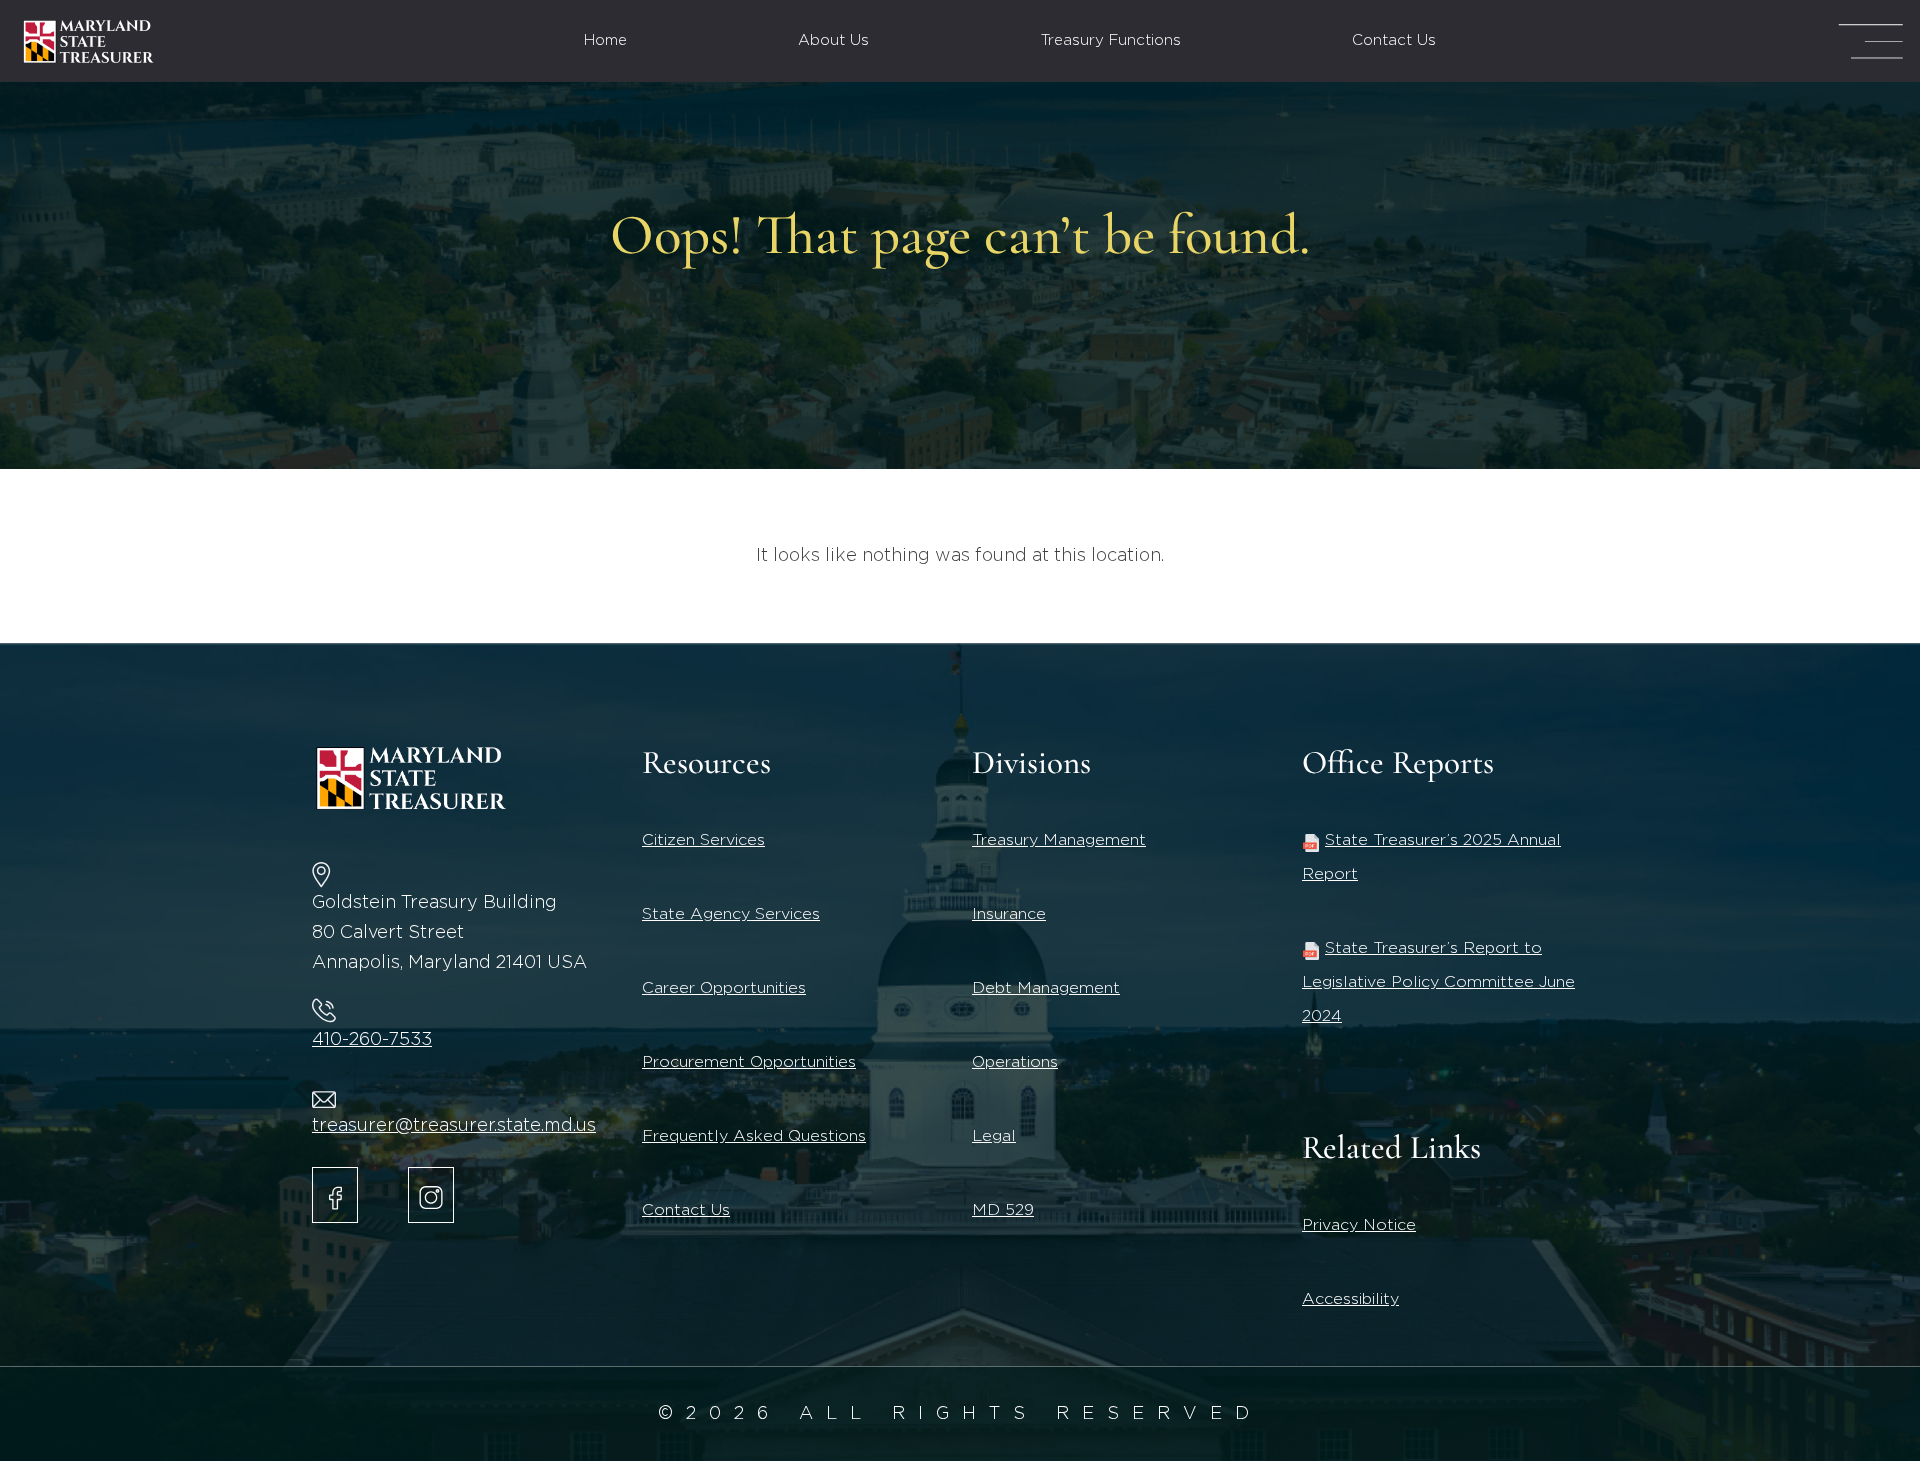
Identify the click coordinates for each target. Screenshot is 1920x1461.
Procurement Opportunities (749, 1062)
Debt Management (1046, 988)
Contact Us (1394, 40)
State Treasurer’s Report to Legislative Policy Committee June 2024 (1438, 982)
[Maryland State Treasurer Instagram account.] (431, 1195)
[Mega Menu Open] (1870, 41)
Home (605, 40)
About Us (833, 40)
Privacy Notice (1359, 1225)
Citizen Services (703, 840)
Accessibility (1350, 1299)
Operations (1015, 1062)
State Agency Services (731, 914)
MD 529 (1003, 1210)
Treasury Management (1059, 840)
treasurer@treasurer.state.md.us (454, 1126)
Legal (994, 1136)
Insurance (1009, 914)
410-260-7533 (372, 1040)
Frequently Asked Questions (754, 1136)
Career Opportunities (724, 988)
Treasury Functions (1111, 40)
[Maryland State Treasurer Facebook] (335, 1195)
